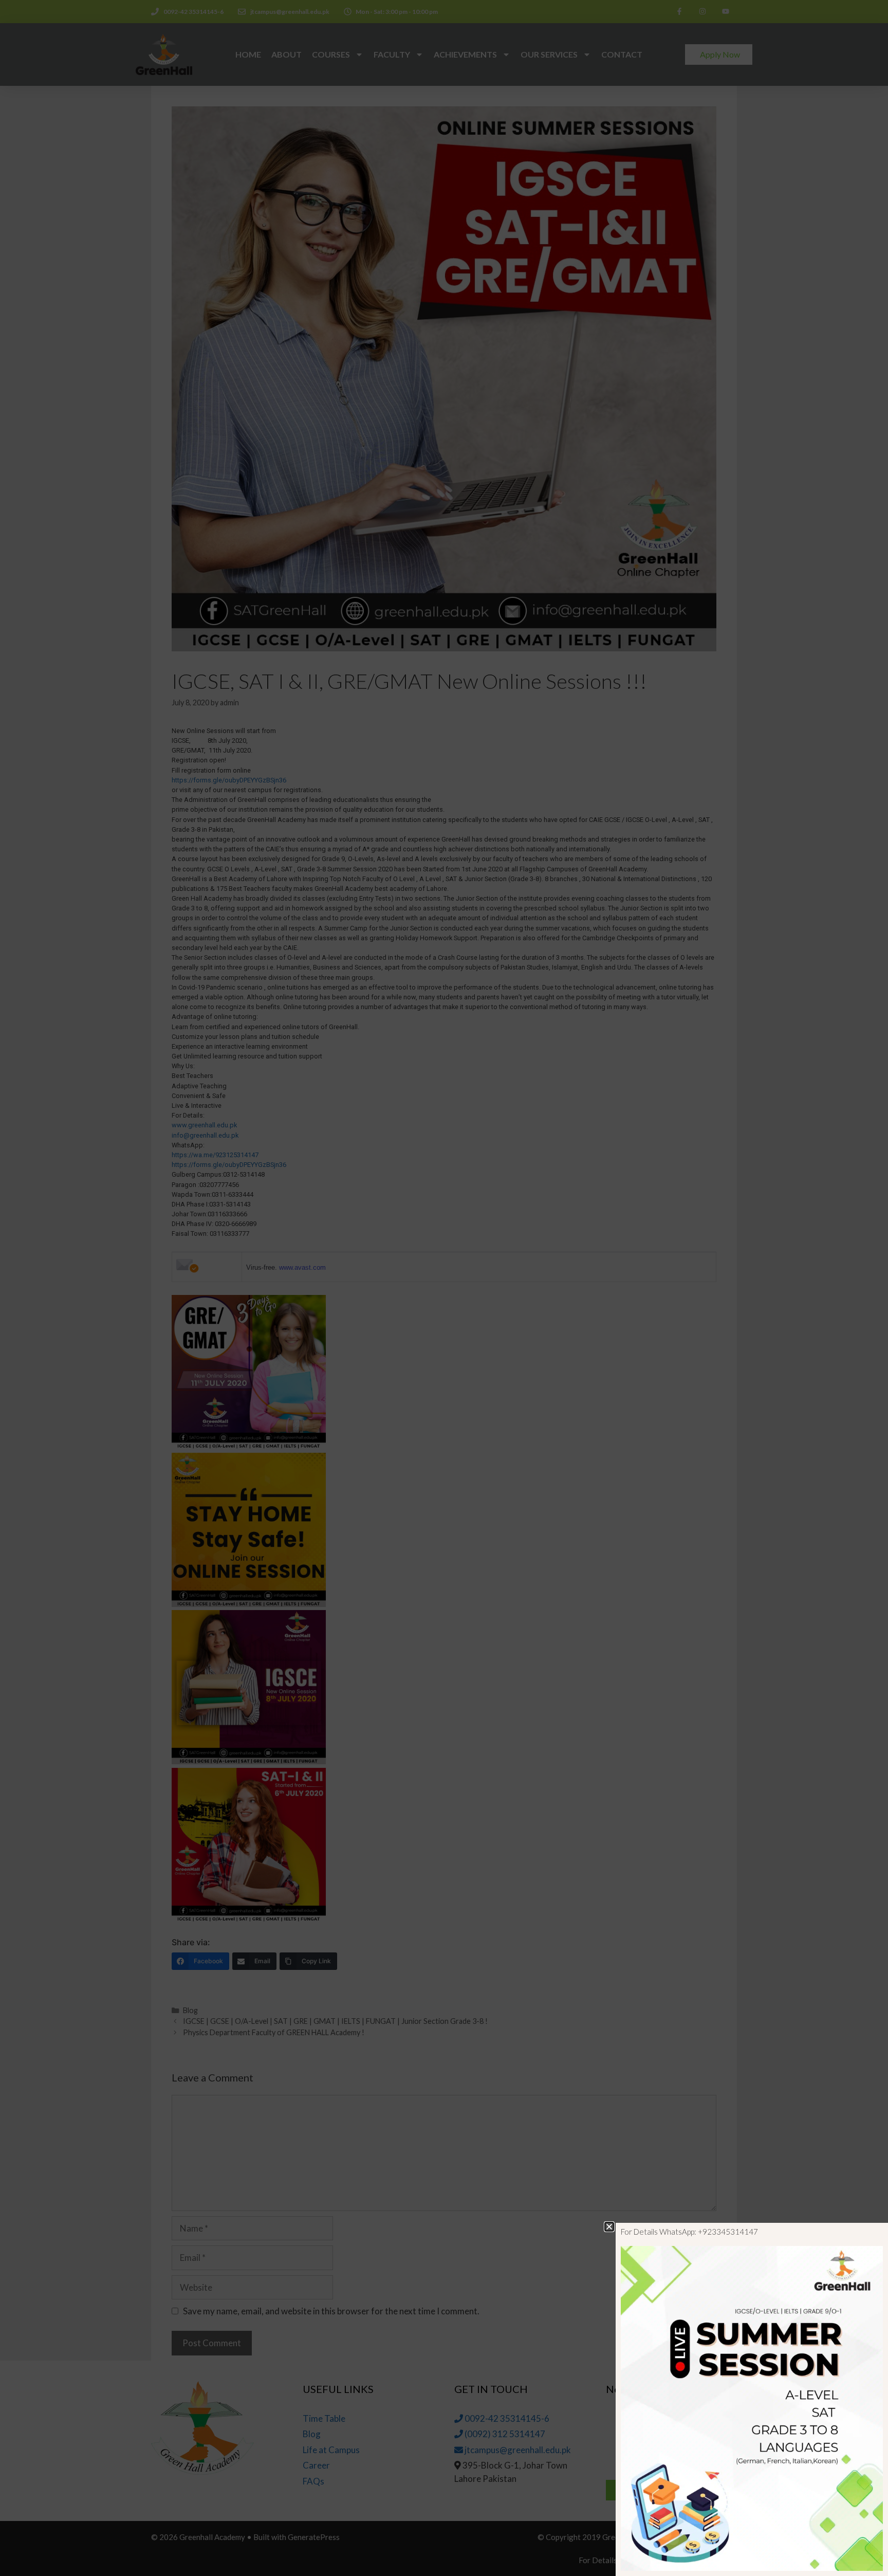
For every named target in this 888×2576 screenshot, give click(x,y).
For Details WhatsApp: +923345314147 (689, 2232)
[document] (444, 1288)
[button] (609, 2227)
